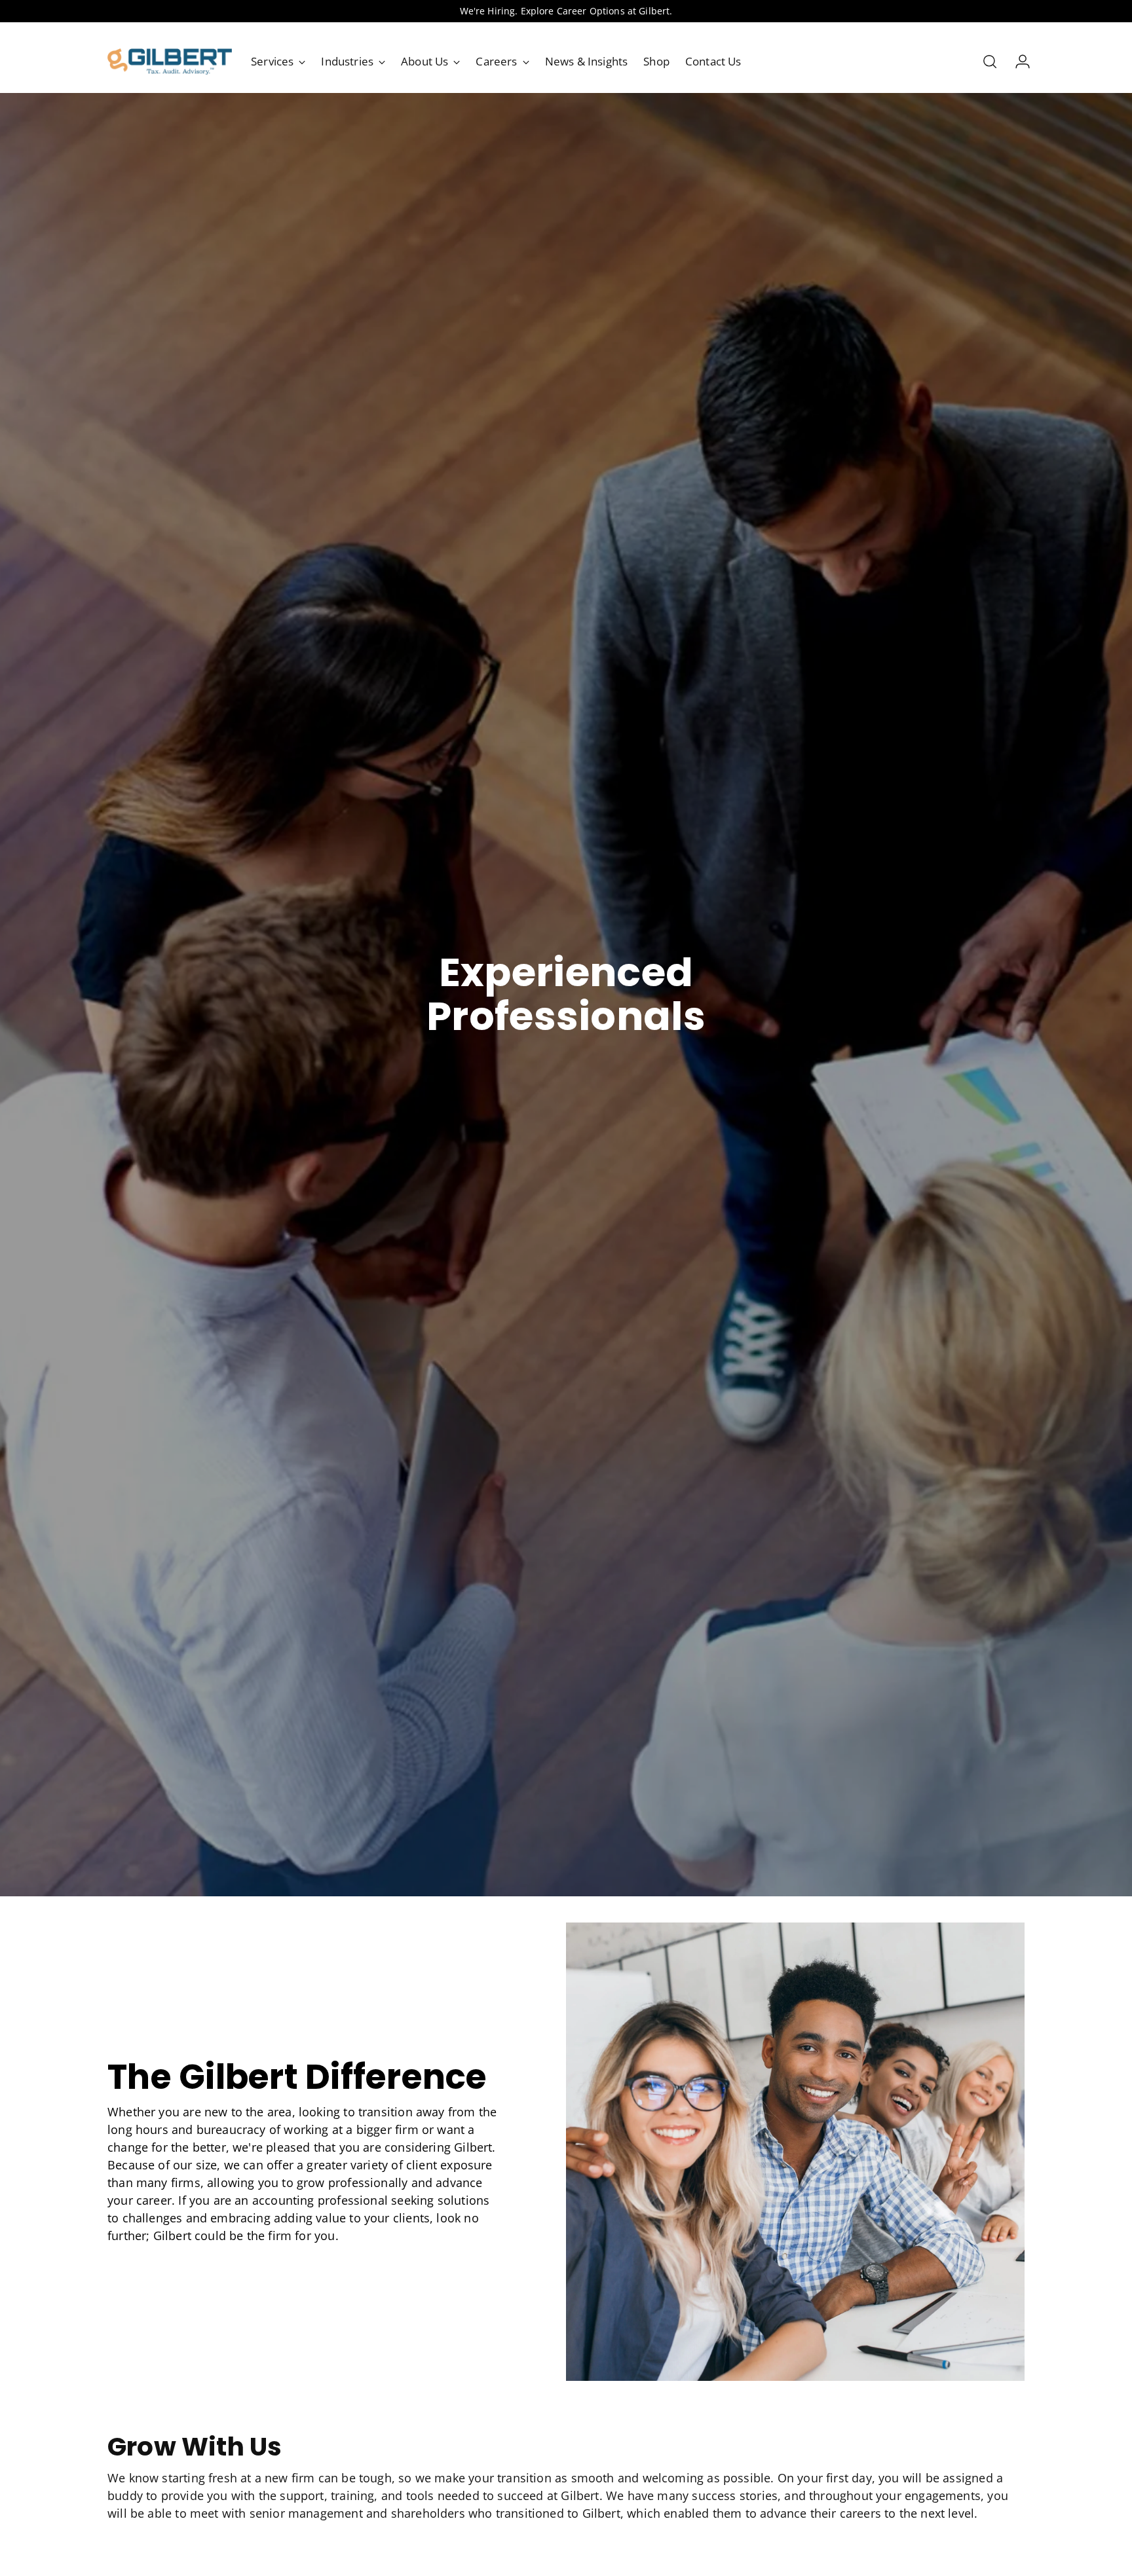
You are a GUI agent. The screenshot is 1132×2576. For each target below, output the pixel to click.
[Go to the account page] (1017, 62)
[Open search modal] (990, 62)
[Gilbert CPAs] (170, 62)
